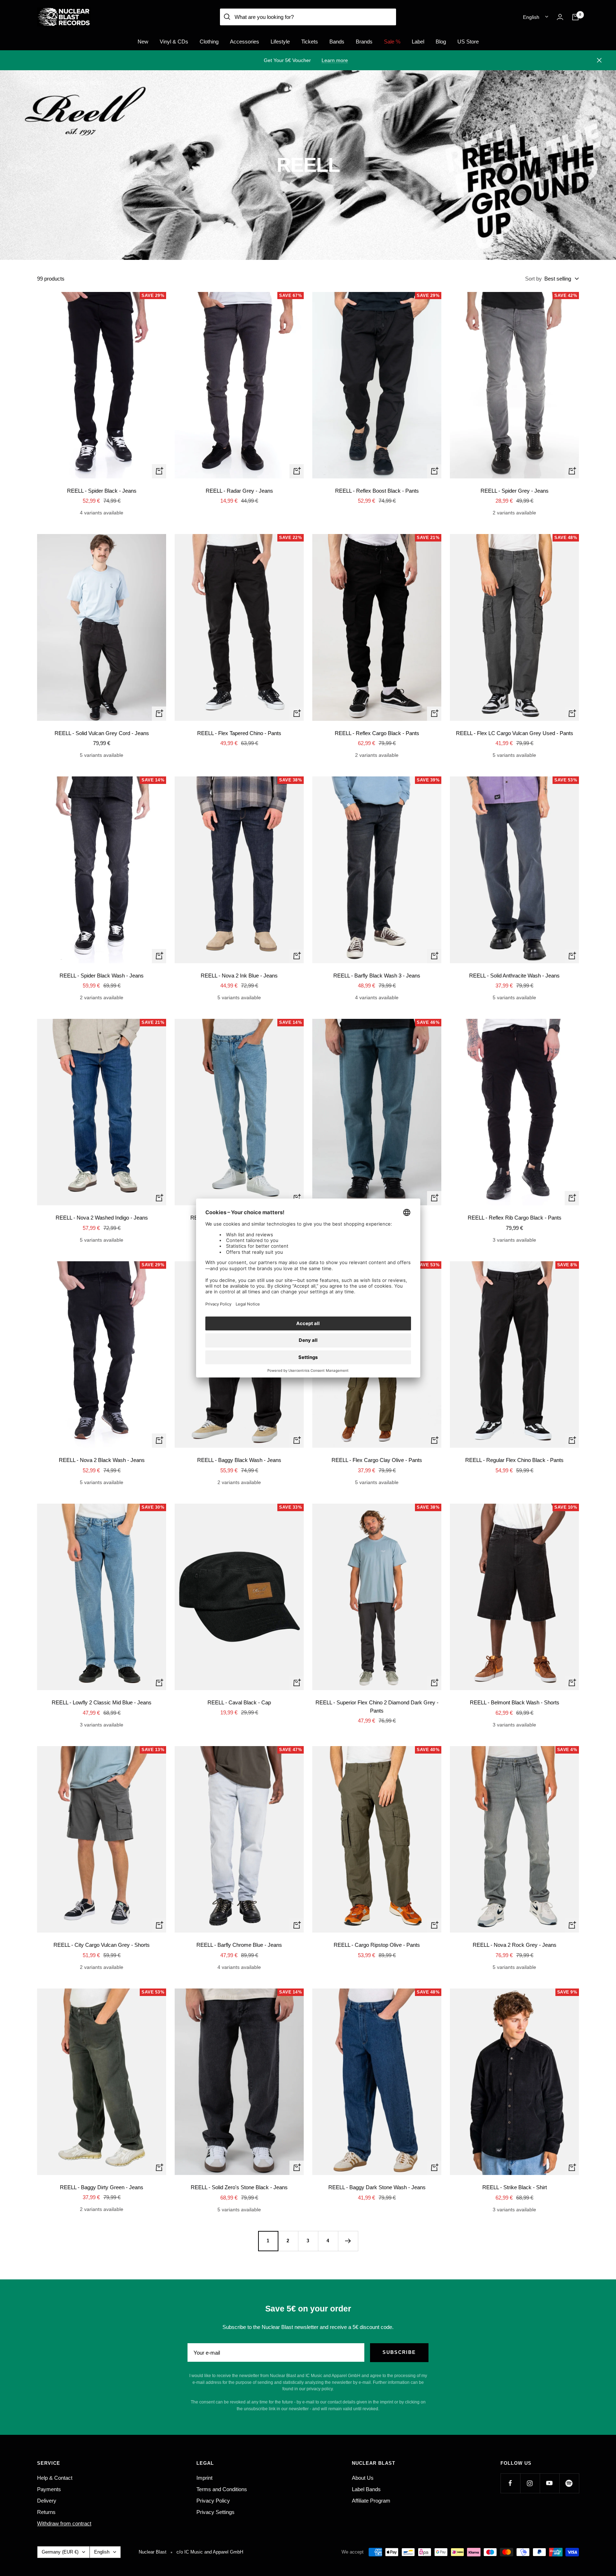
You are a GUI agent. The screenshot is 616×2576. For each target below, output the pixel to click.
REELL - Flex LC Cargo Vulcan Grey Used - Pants (515, 733)
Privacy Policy (213, 2501)
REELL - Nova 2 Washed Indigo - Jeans (102, 1218)
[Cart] (575, 17)
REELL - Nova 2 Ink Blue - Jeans (239, 976)
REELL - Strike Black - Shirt (515, 2187)
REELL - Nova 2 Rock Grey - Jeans (515, 1945)
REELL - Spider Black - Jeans (102, 491)
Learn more (335, 60)
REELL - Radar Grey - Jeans (239, 491)
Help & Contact (55, 2478)
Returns (46, 2512)
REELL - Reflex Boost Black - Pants (377, 491)
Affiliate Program (371, 2501)
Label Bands (366, 2489)
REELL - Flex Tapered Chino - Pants (239, 733)
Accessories (245, 42)
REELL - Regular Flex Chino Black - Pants (514, 1460)
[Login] (560, 17)
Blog (441, 42)
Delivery (47, 2501)
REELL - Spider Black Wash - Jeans (102, 976)
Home (43, 83)
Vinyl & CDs (174, 42)
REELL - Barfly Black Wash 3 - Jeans (377, 976)
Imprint (204, 2478)
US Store (468, 42)
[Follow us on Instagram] (530, 2483)
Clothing (209, 42)
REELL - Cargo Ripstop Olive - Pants (377, 1945)
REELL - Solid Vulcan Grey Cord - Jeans (102, 733)
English (531, 17)
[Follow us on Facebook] (510, 2483)
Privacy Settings (215, 2512)
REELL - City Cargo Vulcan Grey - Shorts (102, 1945)
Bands (337, 42)
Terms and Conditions (222, 2489)
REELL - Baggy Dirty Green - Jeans (102, 2187)
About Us (363, 2478)
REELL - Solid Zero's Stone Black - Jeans (239, 2187)
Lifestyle (280, 42)
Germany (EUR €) (60, 2552)
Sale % (392, 42)
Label (418, 42)
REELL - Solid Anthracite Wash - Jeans (514, 976)
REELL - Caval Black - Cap (239, 1702)
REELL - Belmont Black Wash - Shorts (515, 1702)
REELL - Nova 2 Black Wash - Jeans (102, 1460)
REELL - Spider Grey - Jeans (515, 491)
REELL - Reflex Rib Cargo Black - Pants (515, 1218)
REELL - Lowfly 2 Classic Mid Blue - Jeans (102, 1702)
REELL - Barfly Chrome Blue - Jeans (239, 1945)
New (143, 42)
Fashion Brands (70, 83)
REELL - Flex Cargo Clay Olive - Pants (377, 1460)
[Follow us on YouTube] (550, 2483)
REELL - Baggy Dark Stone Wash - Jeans (377, 2187)
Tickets (310, 42)
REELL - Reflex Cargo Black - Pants (377, 733)
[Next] (348, 2241)
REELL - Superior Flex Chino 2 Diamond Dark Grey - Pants (377, 1707)
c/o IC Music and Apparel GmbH (210, 2552)
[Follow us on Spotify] (569, 2483)
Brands (364, 42)
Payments (49, 2489)
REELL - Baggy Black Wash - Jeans (239, 1460)
